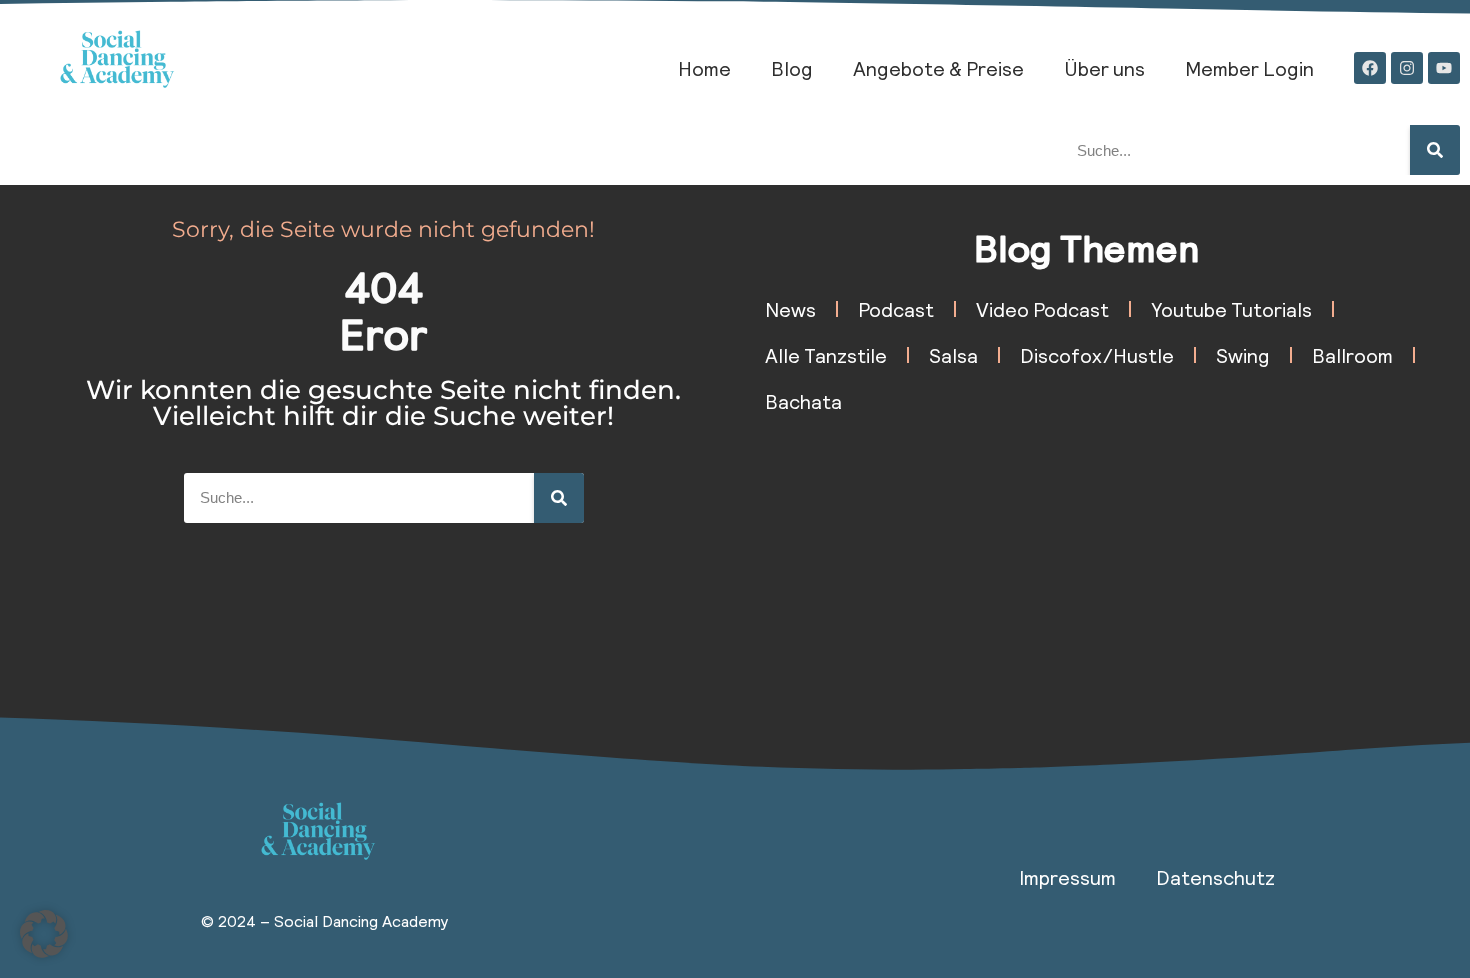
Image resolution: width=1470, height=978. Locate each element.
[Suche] (1435, 150)
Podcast (896, 309)
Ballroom (1352, 355)
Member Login (1249, 68)
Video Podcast (1042, 309)
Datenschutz (1215, 877)
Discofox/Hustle (1097, 355)
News (790, 309)
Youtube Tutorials (1231, 309)
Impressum (1067, 877)
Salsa (953, 355)
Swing (1243, 355)
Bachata (803, 401)
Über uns (1104, 68)
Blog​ (792, 68)
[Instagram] (1407, 68)
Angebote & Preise (938, 68)
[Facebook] (1370, 68)
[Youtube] (1444, 68)
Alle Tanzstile (826, 355)
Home (704, 68)
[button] (44, 934)
